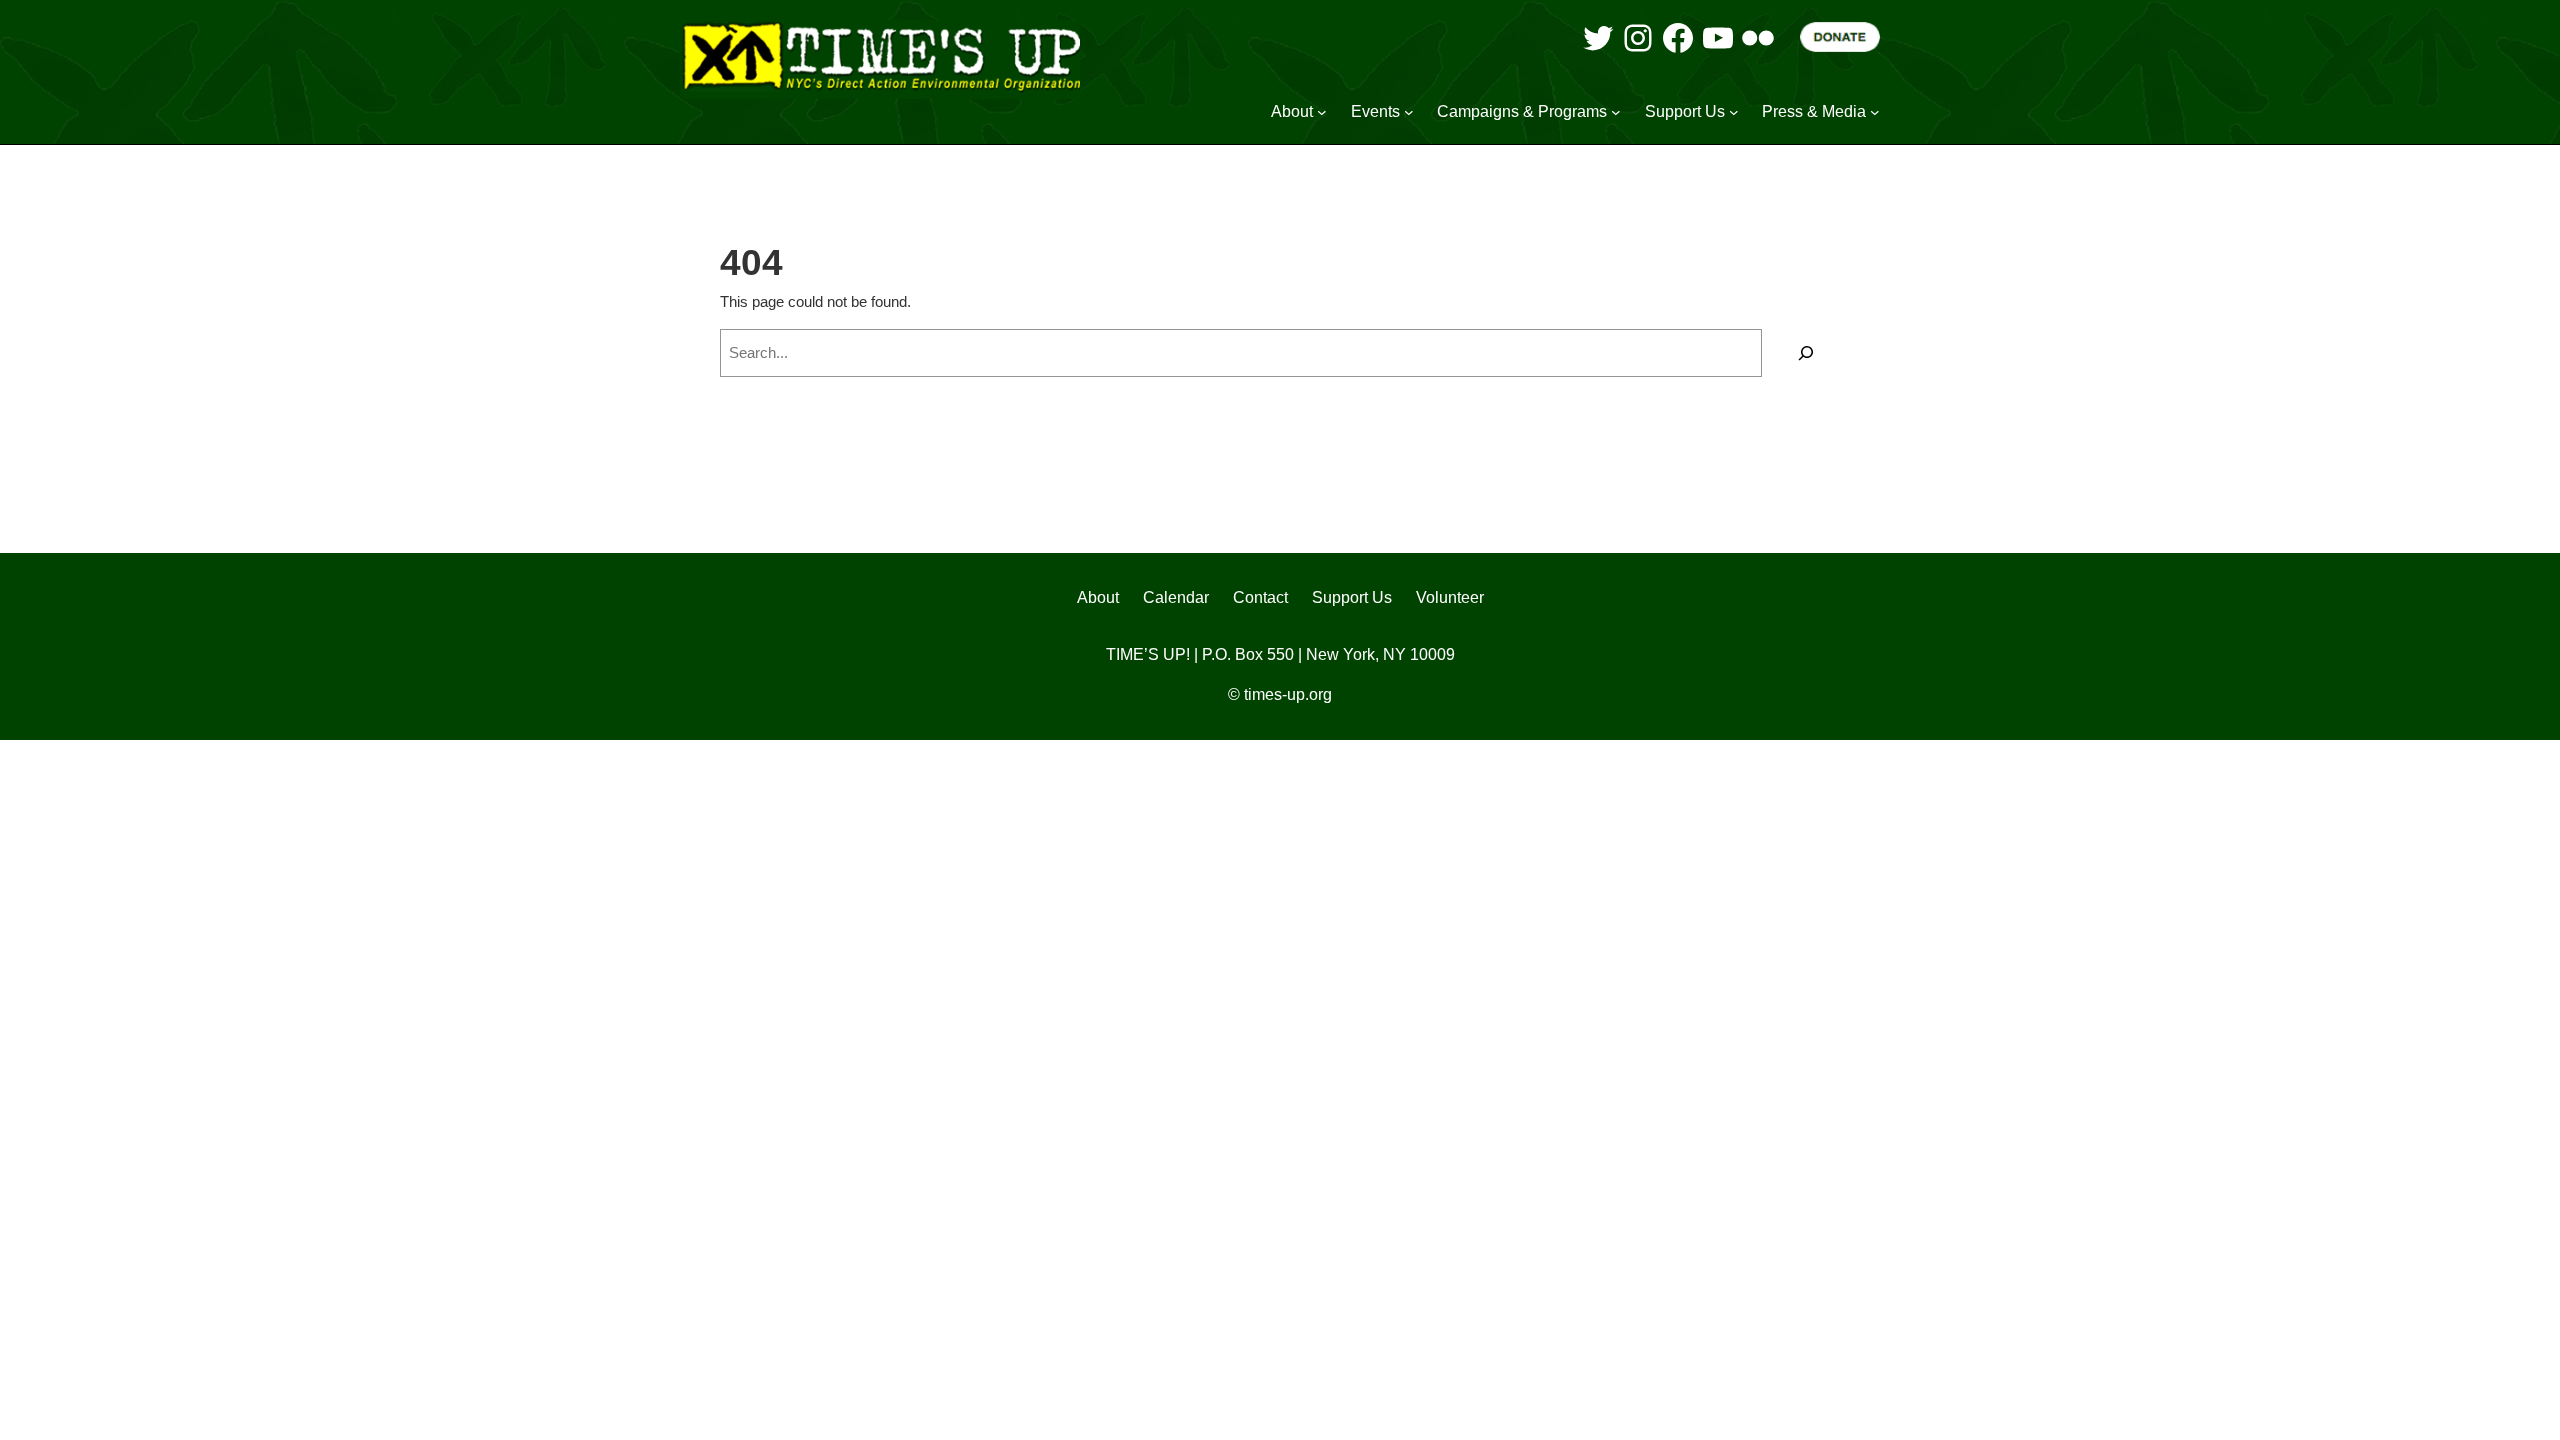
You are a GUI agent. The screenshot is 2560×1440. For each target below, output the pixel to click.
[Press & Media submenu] (1875, 112)
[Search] (1806, 353)
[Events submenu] (1409, 112)
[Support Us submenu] (1734, 112)
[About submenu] (1322, 112)
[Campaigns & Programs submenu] (1616, 112)
